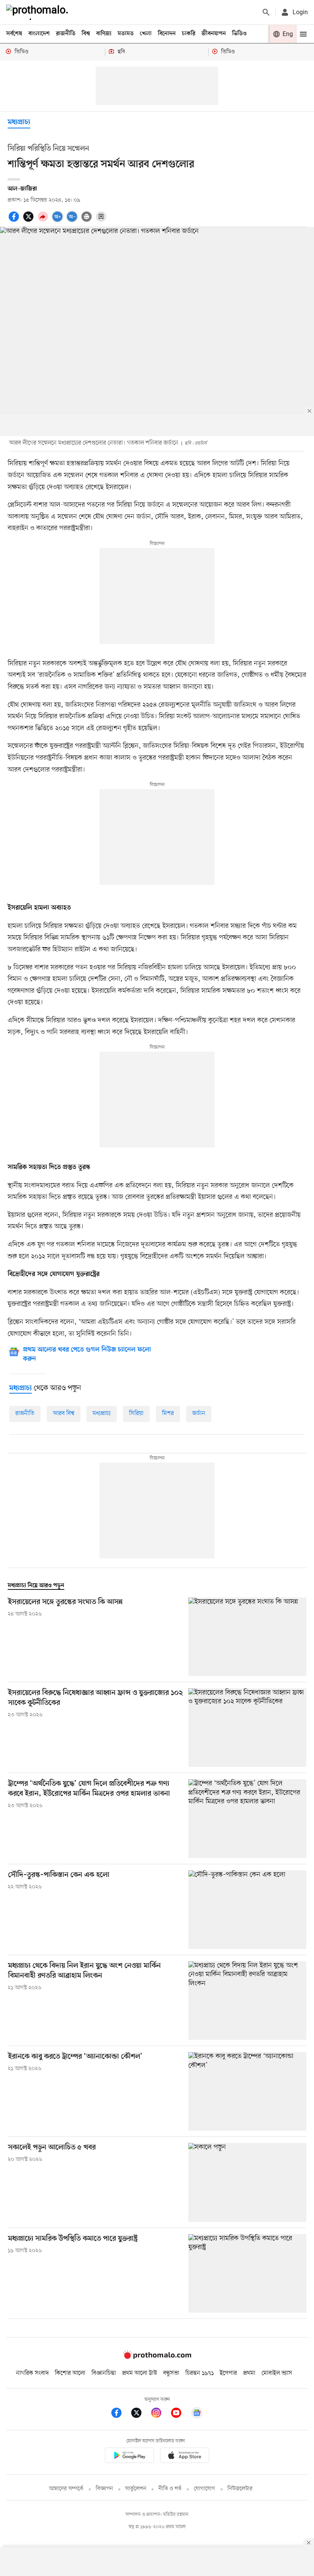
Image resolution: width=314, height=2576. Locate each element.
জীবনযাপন (214, 34)
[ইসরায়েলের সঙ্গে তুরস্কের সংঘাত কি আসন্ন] (247, 1637)
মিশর (168, 1414)
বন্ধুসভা (171, 2373)
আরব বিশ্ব (64, 1414)
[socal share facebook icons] (15, 221)
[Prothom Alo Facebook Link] (120, 2414)
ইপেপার (228, 2373)
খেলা (146, 34)
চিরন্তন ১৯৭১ (200, 2373)
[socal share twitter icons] (29, 221)
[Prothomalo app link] (129, 2457)
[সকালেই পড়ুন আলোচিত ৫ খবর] (247, 2182)
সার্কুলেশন (136, 2489)
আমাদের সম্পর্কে (66, 2489)
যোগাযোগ (204, 2489)
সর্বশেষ (14, 34)
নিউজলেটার (240, 2489)
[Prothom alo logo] (157, 2357)
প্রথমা (249, 2373)
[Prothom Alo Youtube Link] (180, 2414)
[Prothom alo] (39, 12)
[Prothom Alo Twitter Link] (140, 2414)
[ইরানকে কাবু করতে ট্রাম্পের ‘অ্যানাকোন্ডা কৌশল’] (247, 2091)
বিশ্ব (86, 34)
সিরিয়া (136, 1414)
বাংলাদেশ (39, 34)
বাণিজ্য (104, 34)
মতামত (126, 34)
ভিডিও (239, 34)
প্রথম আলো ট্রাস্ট (140, 2373)
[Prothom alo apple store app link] (185, 2457)
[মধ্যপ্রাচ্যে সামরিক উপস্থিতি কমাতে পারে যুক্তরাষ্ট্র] (247, 2273)
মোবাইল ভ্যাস (277, 2373)
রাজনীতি (66, 34)
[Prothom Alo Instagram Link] (160, 2414)
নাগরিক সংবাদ (32, 2373)
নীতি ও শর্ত (170, 2489)
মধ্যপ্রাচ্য (19, 122)
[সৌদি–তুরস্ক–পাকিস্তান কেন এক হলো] (247, 1910)
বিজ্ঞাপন (104, 2489)
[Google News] (197, 2414)
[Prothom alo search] (266, 12)
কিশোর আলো (70, 2373)
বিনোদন (167, 34)
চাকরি (189, 34)
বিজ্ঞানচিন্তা (104, 2373)
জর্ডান (199, 1414)
